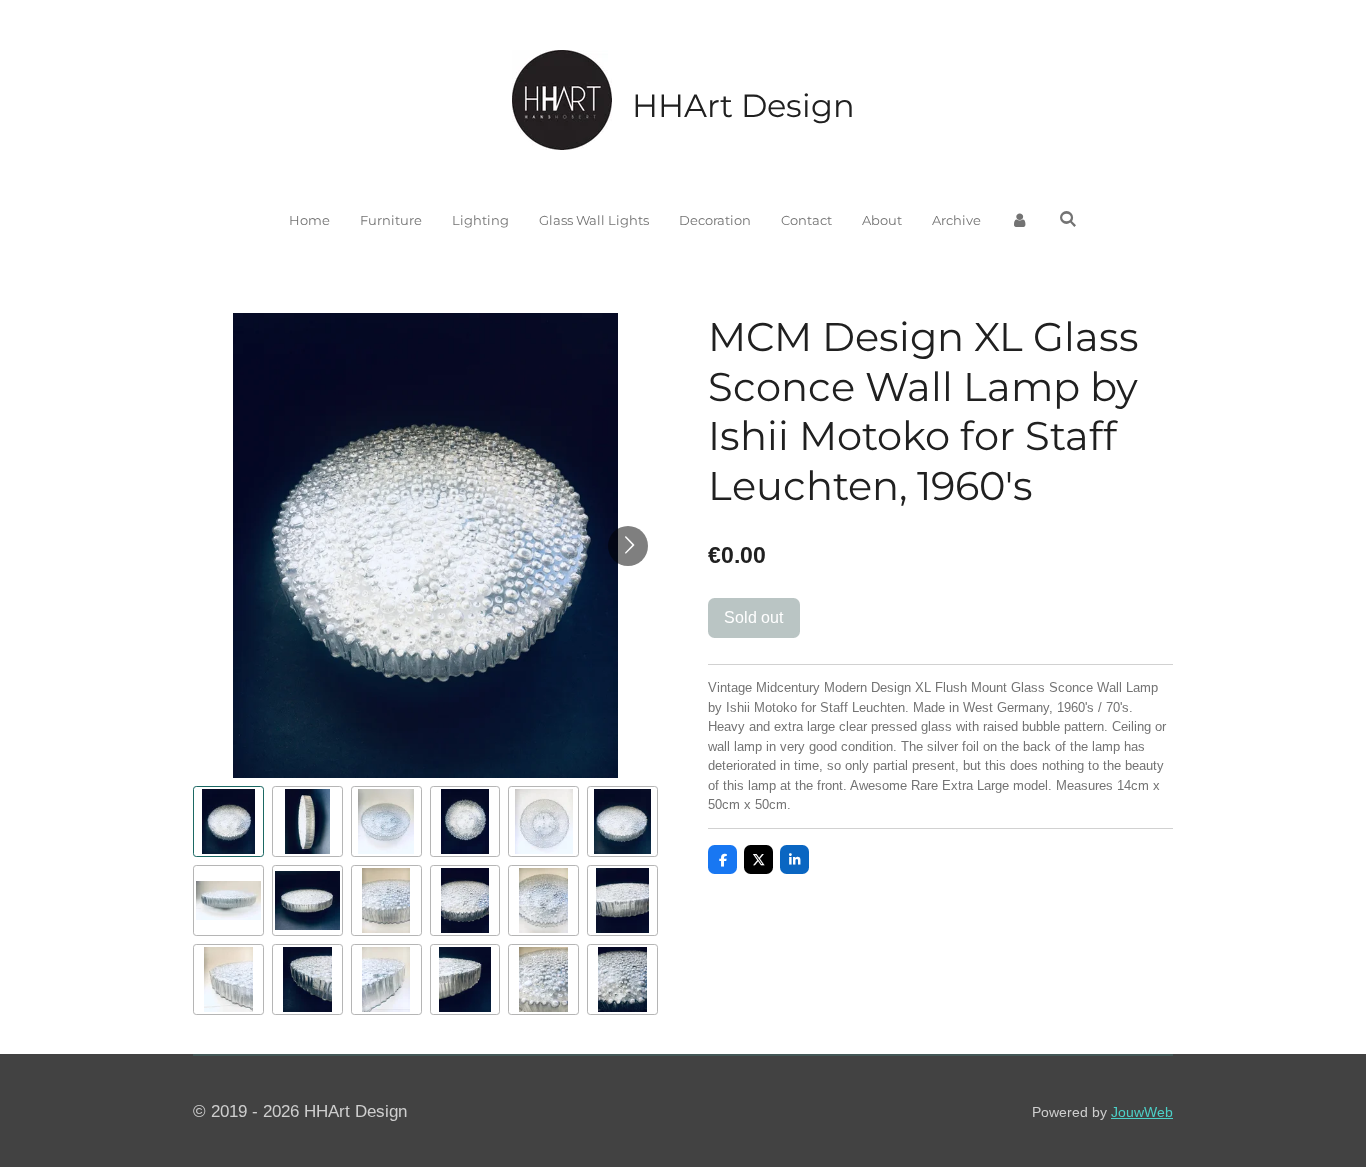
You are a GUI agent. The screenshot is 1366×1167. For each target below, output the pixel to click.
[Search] (1068, 219)
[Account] (1020, 221)
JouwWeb (1142, 1112)
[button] (228, 821)
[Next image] (628, 546)
